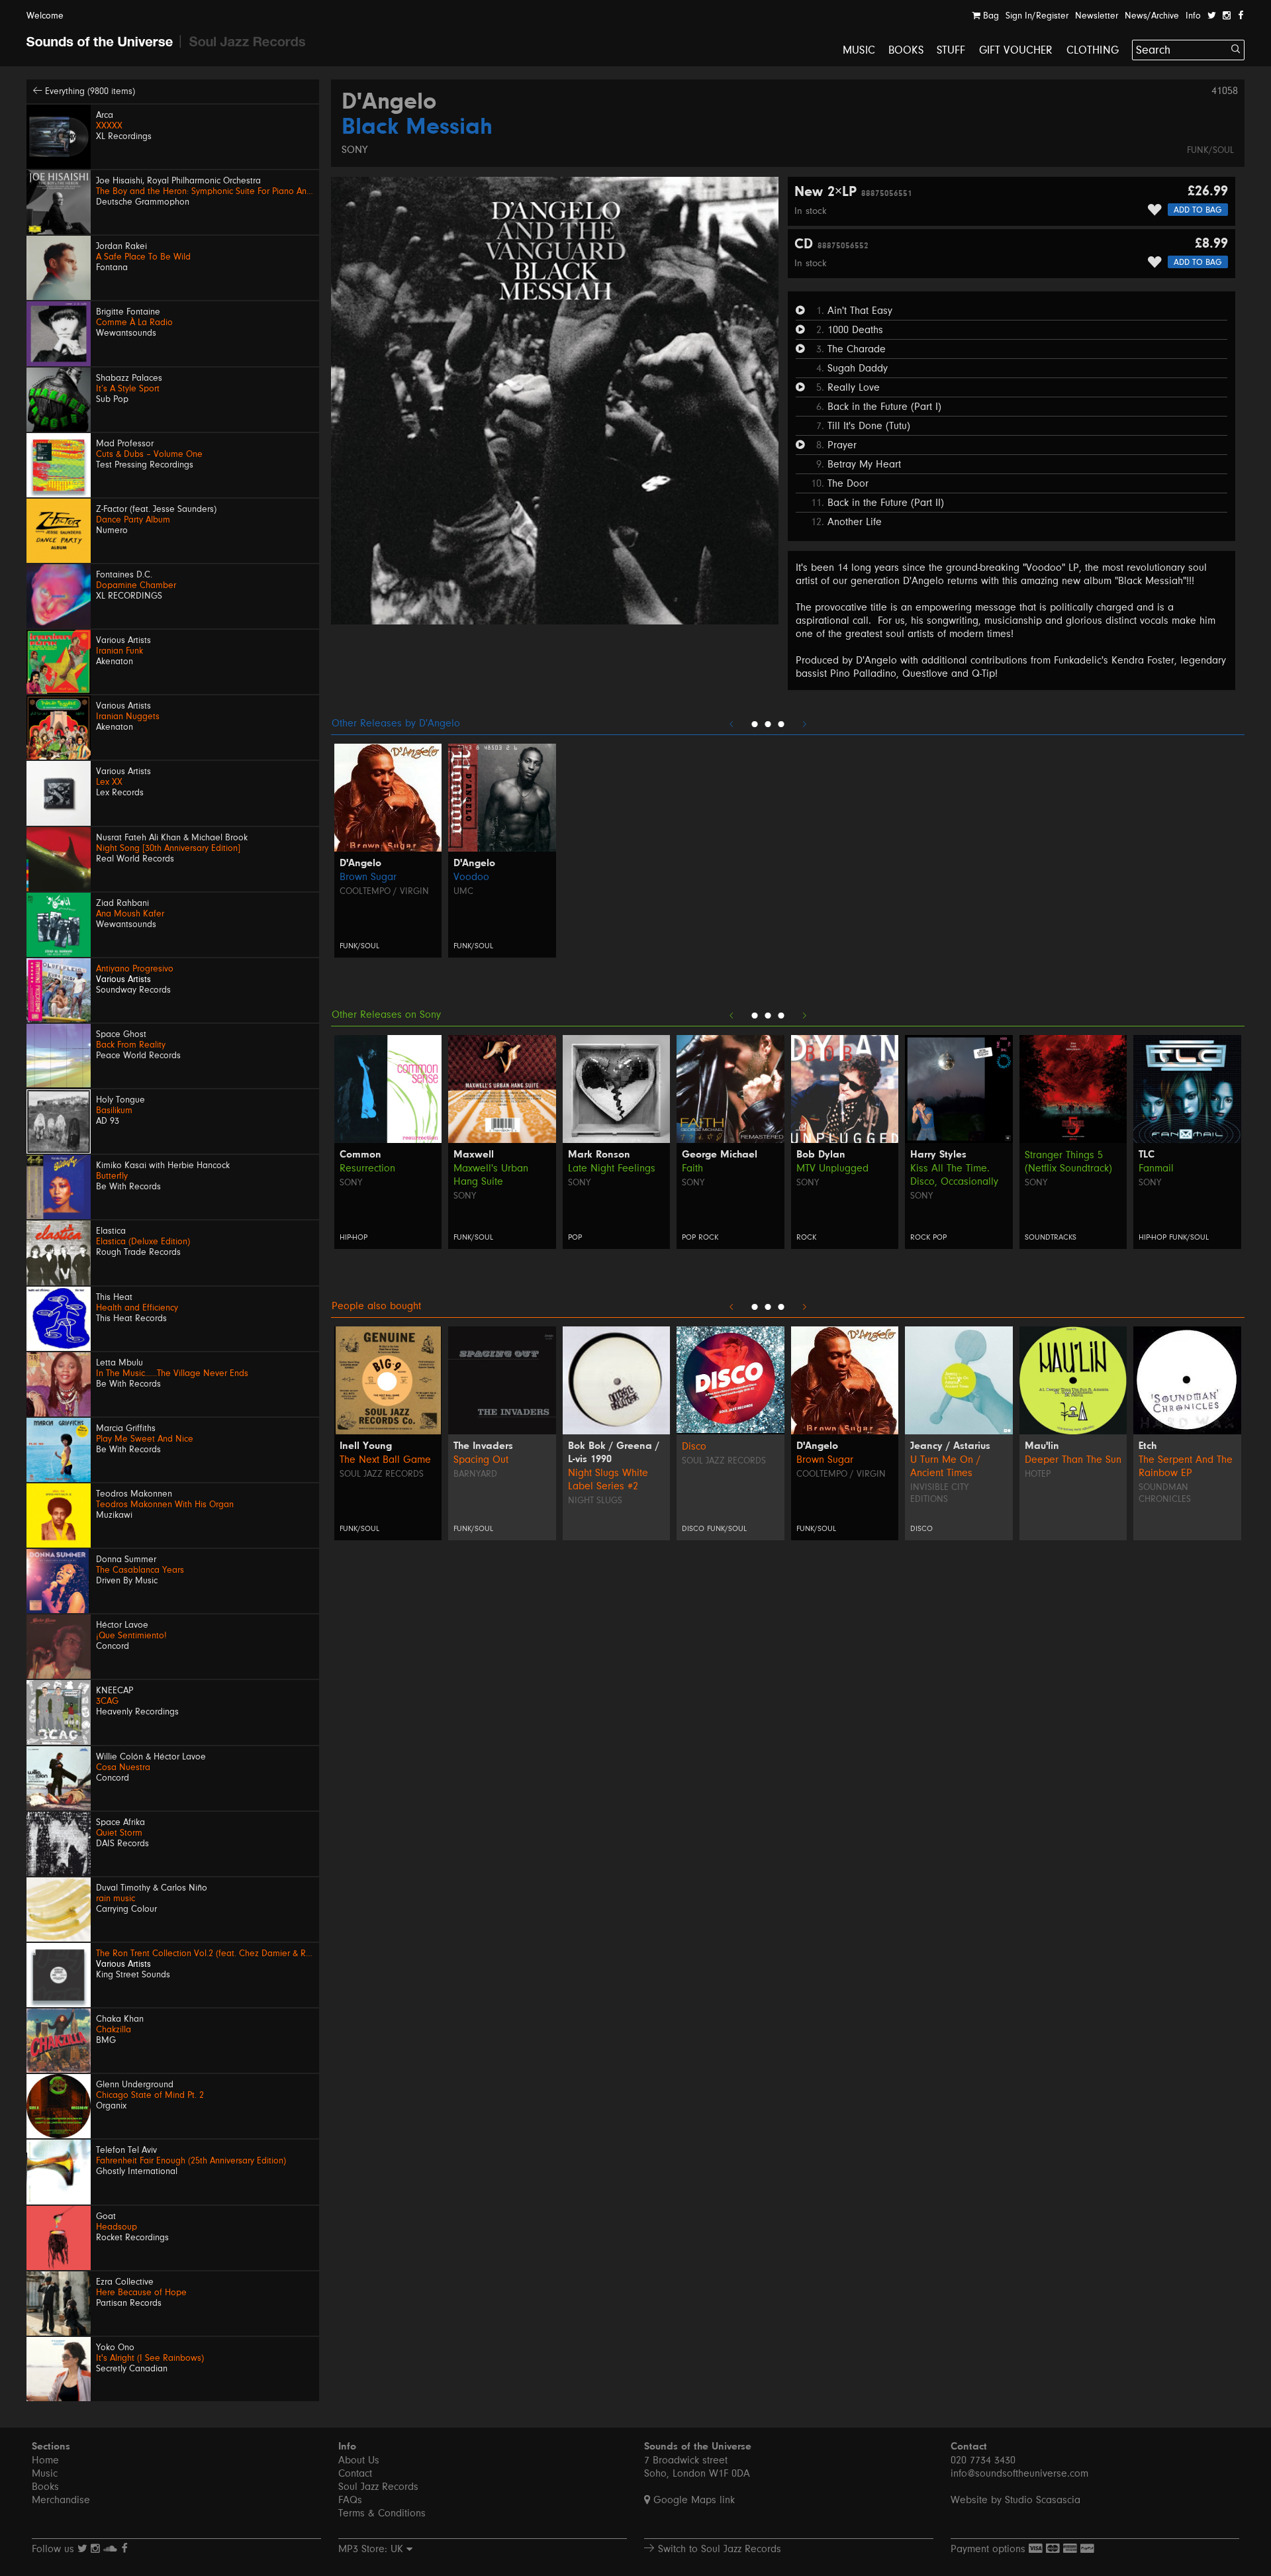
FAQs (350, 2500)
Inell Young (366, 1446)
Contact (355, 2473)
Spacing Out (481, 1460)
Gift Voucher (1016, 50)
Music (859, 50)
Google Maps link (692, 2500)
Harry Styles (938, 1155)
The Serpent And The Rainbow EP (1186, 1466)
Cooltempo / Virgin (384, 891)
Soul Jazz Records (382, 1474)
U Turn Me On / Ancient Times (945, 1466)
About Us (359, 2460)
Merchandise (61, 2500)
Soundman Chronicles (1165, 1493)
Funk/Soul (1210, 150)
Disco (694, 1446)
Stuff (951, 50)
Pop (575, 1237)
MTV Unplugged (832, 1168)
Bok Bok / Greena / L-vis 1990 (614, 1453)
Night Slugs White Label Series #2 (608, 1479)
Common (360, 1155)
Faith (692, 1168)
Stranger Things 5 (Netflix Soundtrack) (1068, 1162)
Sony (354, 150)
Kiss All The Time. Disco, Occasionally (954, 1175)
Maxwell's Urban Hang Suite (491, 1175)
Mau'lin (1042, 1446)
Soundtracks (1051, 1237)
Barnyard (475, 1474)
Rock (708, 1237)
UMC (463, 891)
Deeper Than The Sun (1073, 1460)
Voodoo (471, 877)
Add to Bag (1198, 210)
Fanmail (1156, 1168)
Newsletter (1097, 16)
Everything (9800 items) (89, 91)
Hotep (1038, 1474)
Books (906, 50)
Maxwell (474, 1155)
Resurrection (367, 1168)
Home (45, 2460)
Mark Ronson (599, 1155)
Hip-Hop (353, 1237)
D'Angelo (389, 103)
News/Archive (1152, 16)
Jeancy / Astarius (950, 1446)
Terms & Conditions (382, 2513)
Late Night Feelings (612, 1168)
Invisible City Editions (939, 1493)
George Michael (720, 1155)
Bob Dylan (821, 1155)
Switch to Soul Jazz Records (718, 2549)
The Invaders (483, 1446)
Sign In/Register (1037, 16)
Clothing (1093, 50)
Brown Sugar (368, 877)
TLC (1147, 1155)
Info (1193, 16)
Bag (990, 16)
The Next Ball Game (385, 1460)
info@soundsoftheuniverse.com (1019, 2473)
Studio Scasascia (1043, 2500)
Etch (1148, 1446)
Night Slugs (595, 1501)
